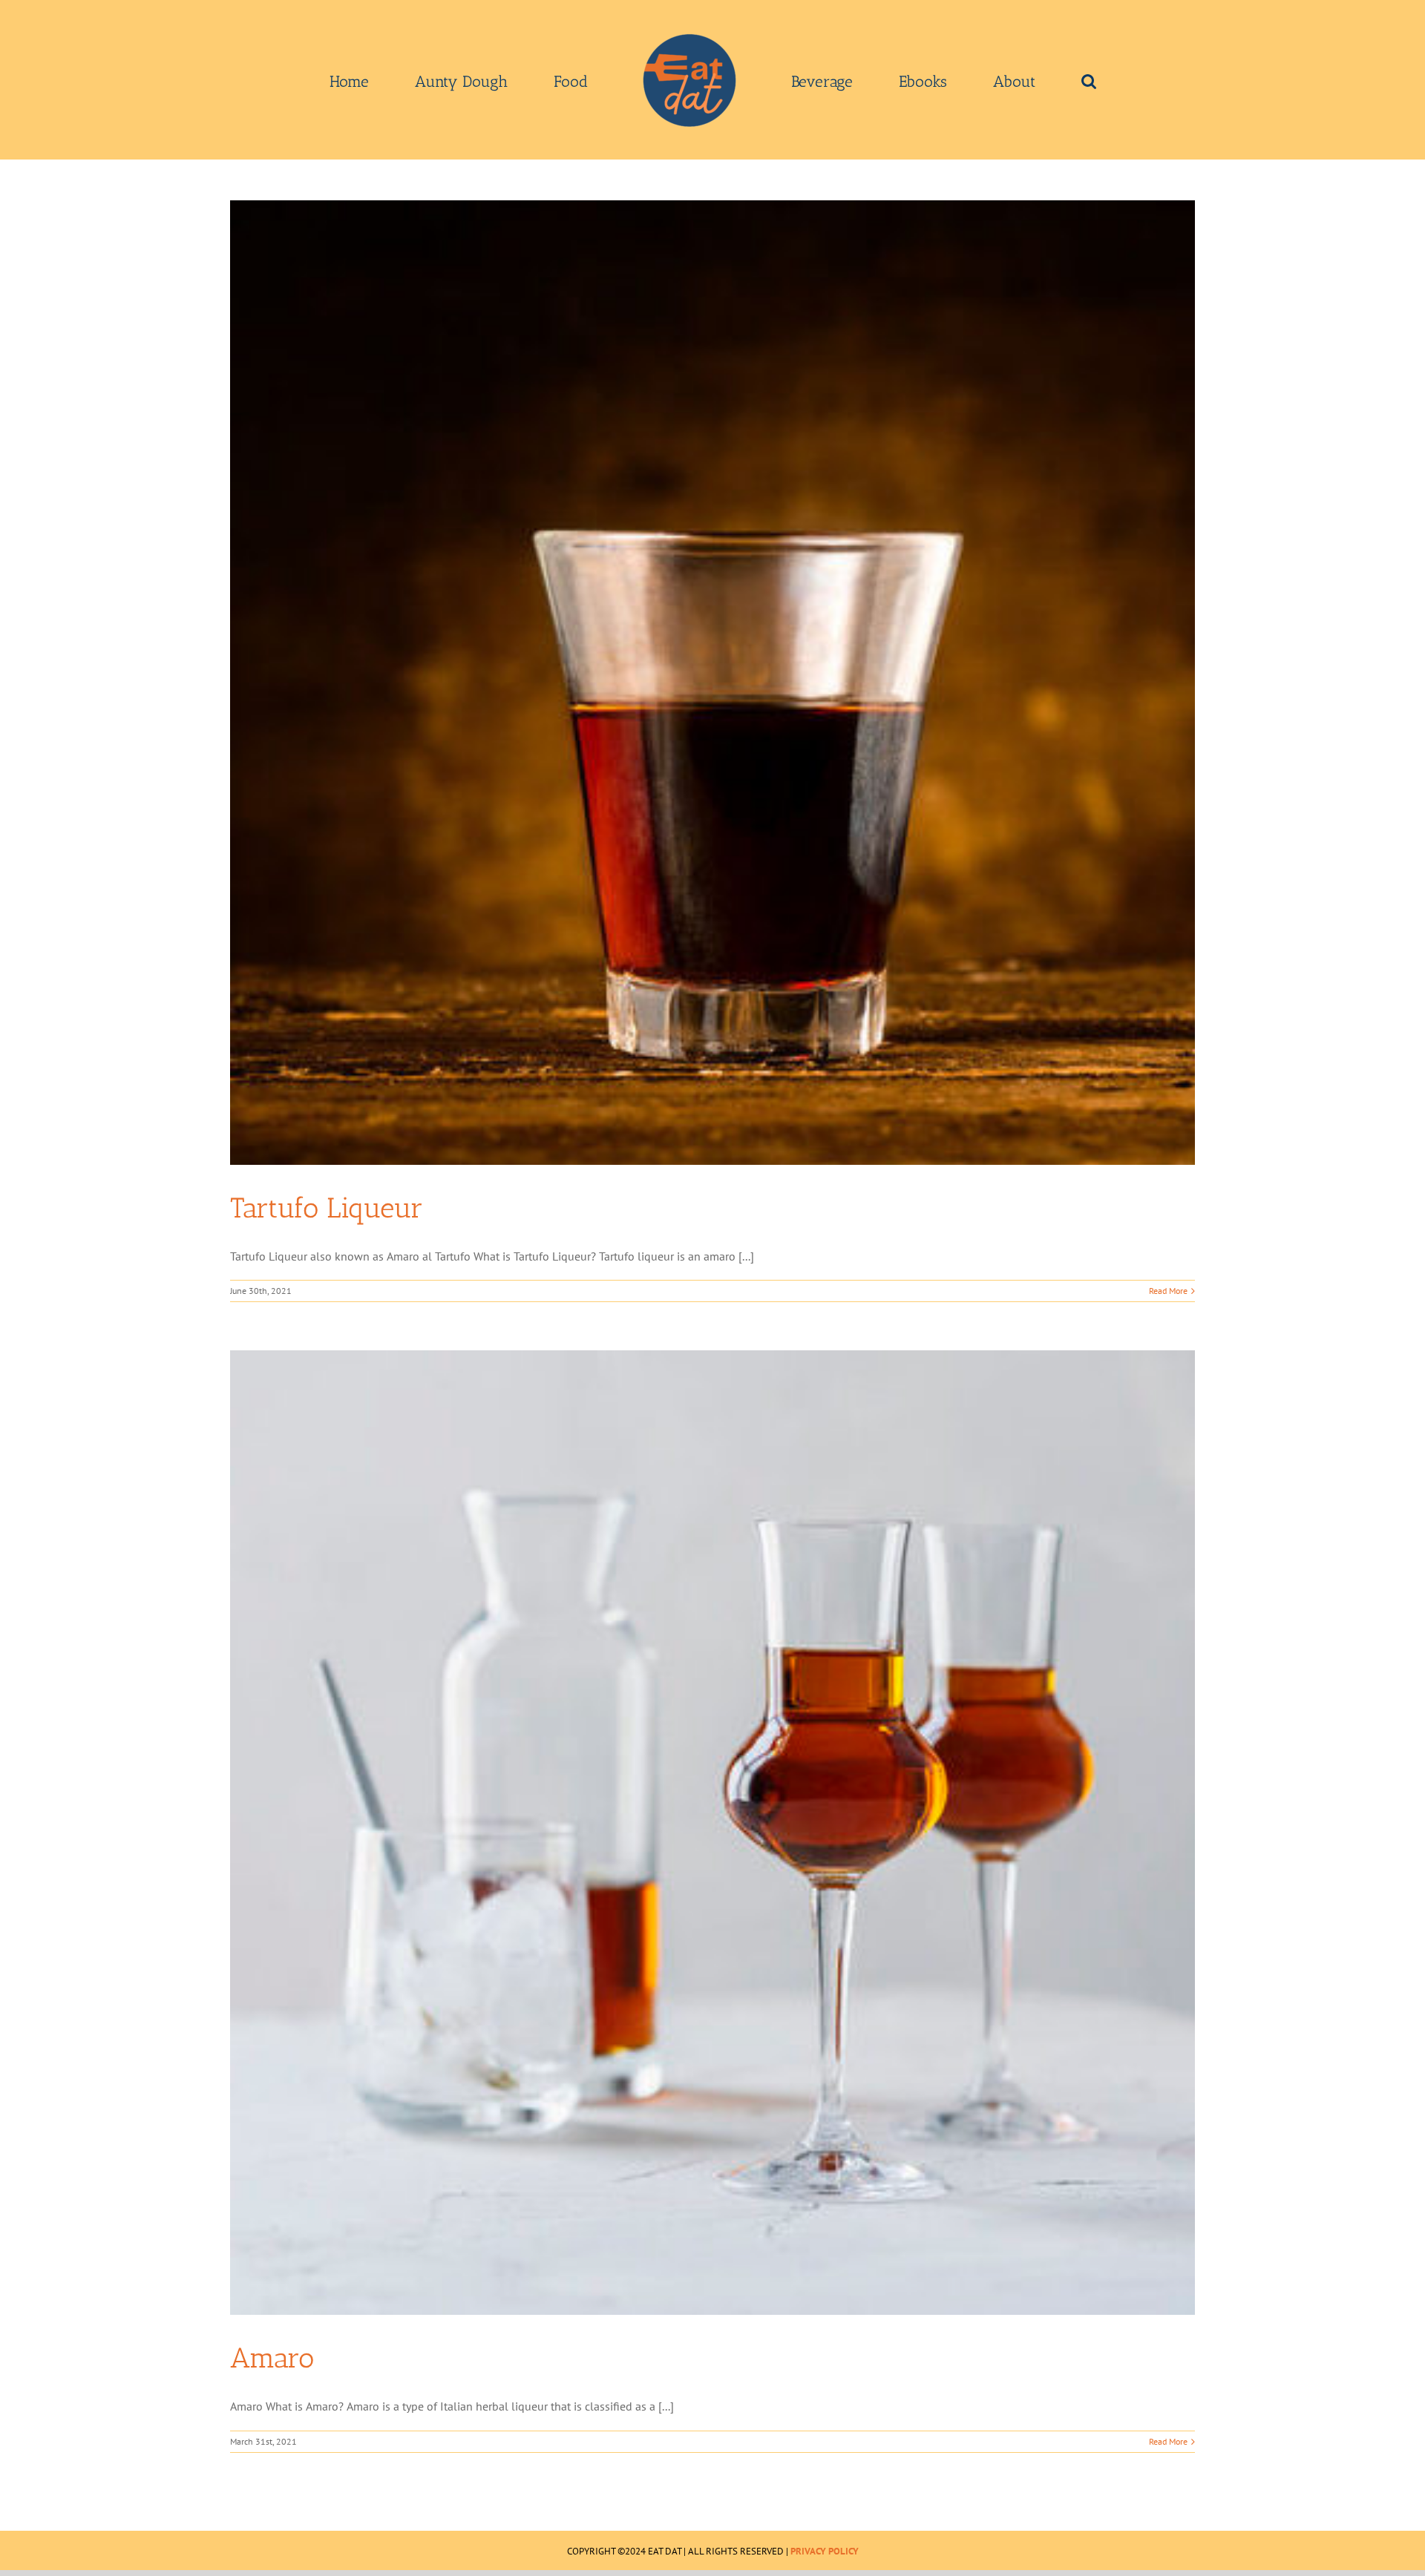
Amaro (272, 2358)
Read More (1168, 1291)
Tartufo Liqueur (327, 1208)
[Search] (983, 80)
